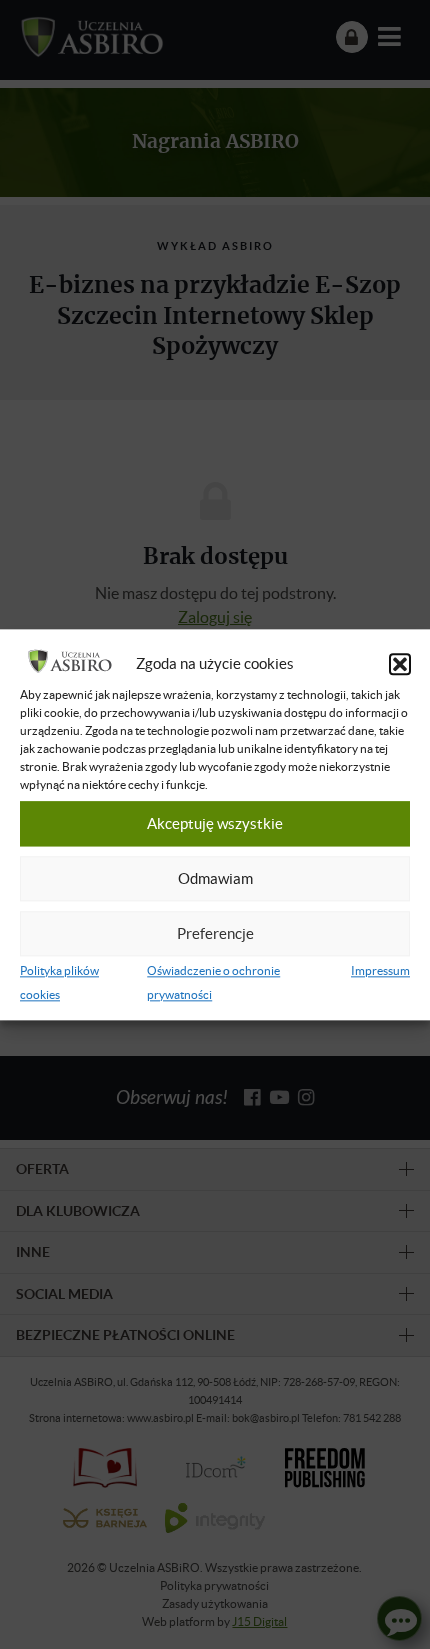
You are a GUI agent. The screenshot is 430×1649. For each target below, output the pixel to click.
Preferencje (215, 934)
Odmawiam (215, 879)
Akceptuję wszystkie (215, 824)
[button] (400, 664)
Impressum (380, 970)
